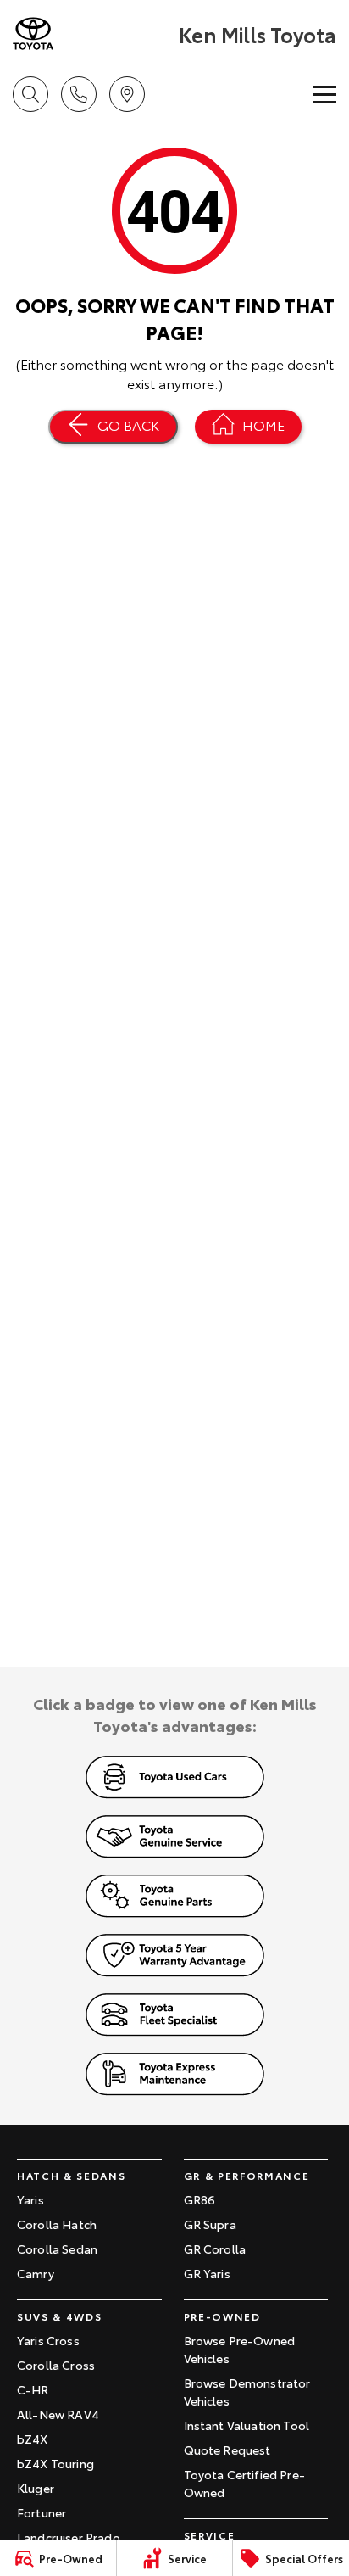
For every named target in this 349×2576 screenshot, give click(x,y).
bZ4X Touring (55, 2463)
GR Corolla (215, 2249)
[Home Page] (94, 34)
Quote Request (227, 2450)
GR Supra (210, 2224)
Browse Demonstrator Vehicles (247, 2392)
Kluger (36, 2488)
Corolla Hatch (57, 2224)
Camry (36, 2273)
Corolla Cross (56, 2365)
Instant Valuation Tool (247, 2425)
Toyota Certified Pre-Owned (244, 2483)
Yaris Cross (48, 2340)
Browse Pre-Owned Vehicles (240, 2349)
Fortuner (42, 2512)
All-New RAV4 (58, 2414)
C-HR (33, 2389)
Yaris (30, 2199)
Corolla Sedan (57, 2249)
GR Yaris (207, 2273)
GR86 (200, 2199)
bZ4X (33, 2439)
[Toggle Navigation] (324, 94)
